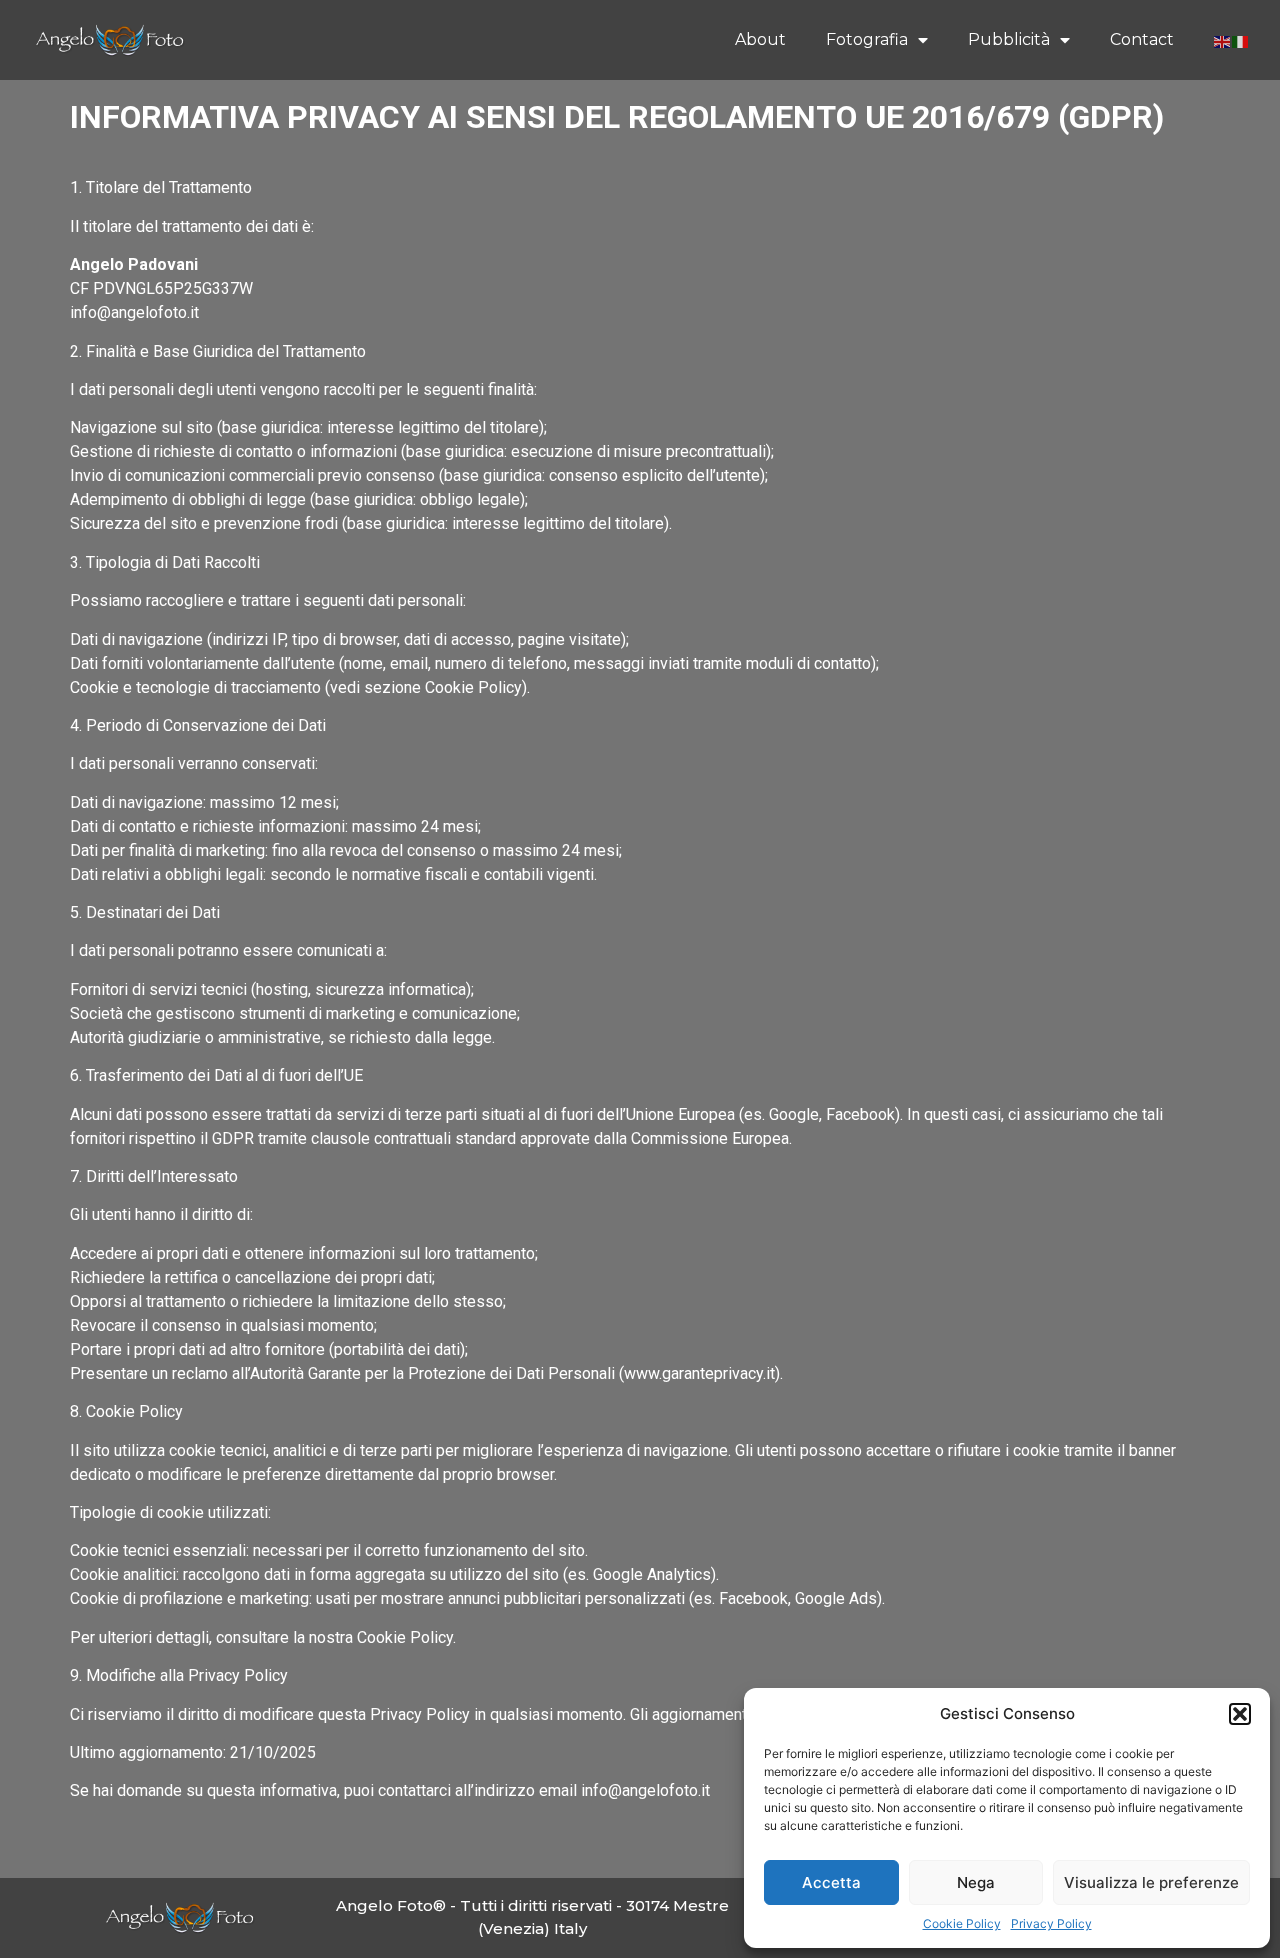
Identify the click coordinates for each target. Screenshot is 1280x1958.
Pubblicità (1009, 39)
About (760, 39)
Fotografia (867, 39)
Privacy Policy (1051, 1923)
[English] (1223, 40)
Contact (1142, 39)
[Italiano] (1241, 40)
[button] (1240, 1714)
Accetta (831, 1882)
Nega (976, 1882)
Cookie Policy (962, 1923)
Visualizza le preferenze (1151, 1882)
